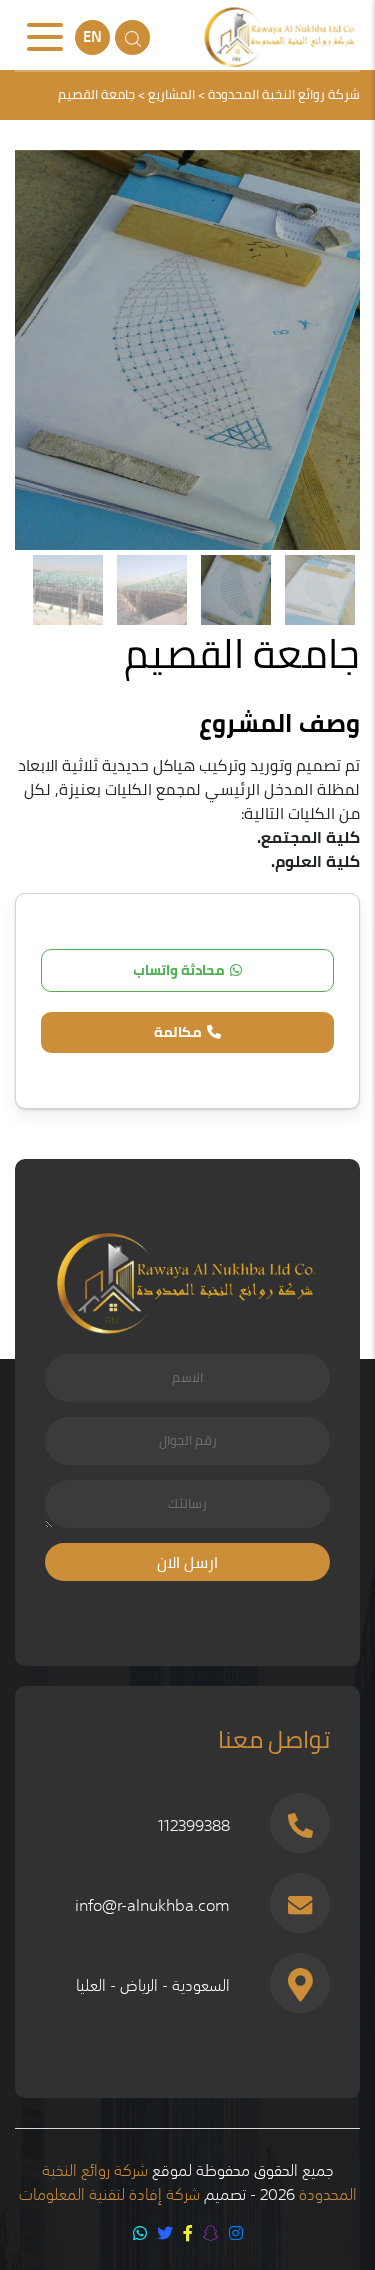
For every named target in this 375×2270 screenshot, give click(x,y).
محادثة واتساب (179, 970)
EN (92, 37)
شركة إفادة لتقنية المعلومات (109, 2192)
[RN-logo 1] (281, 37)
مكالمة (178, 1032)
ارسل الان (187, 1562)
